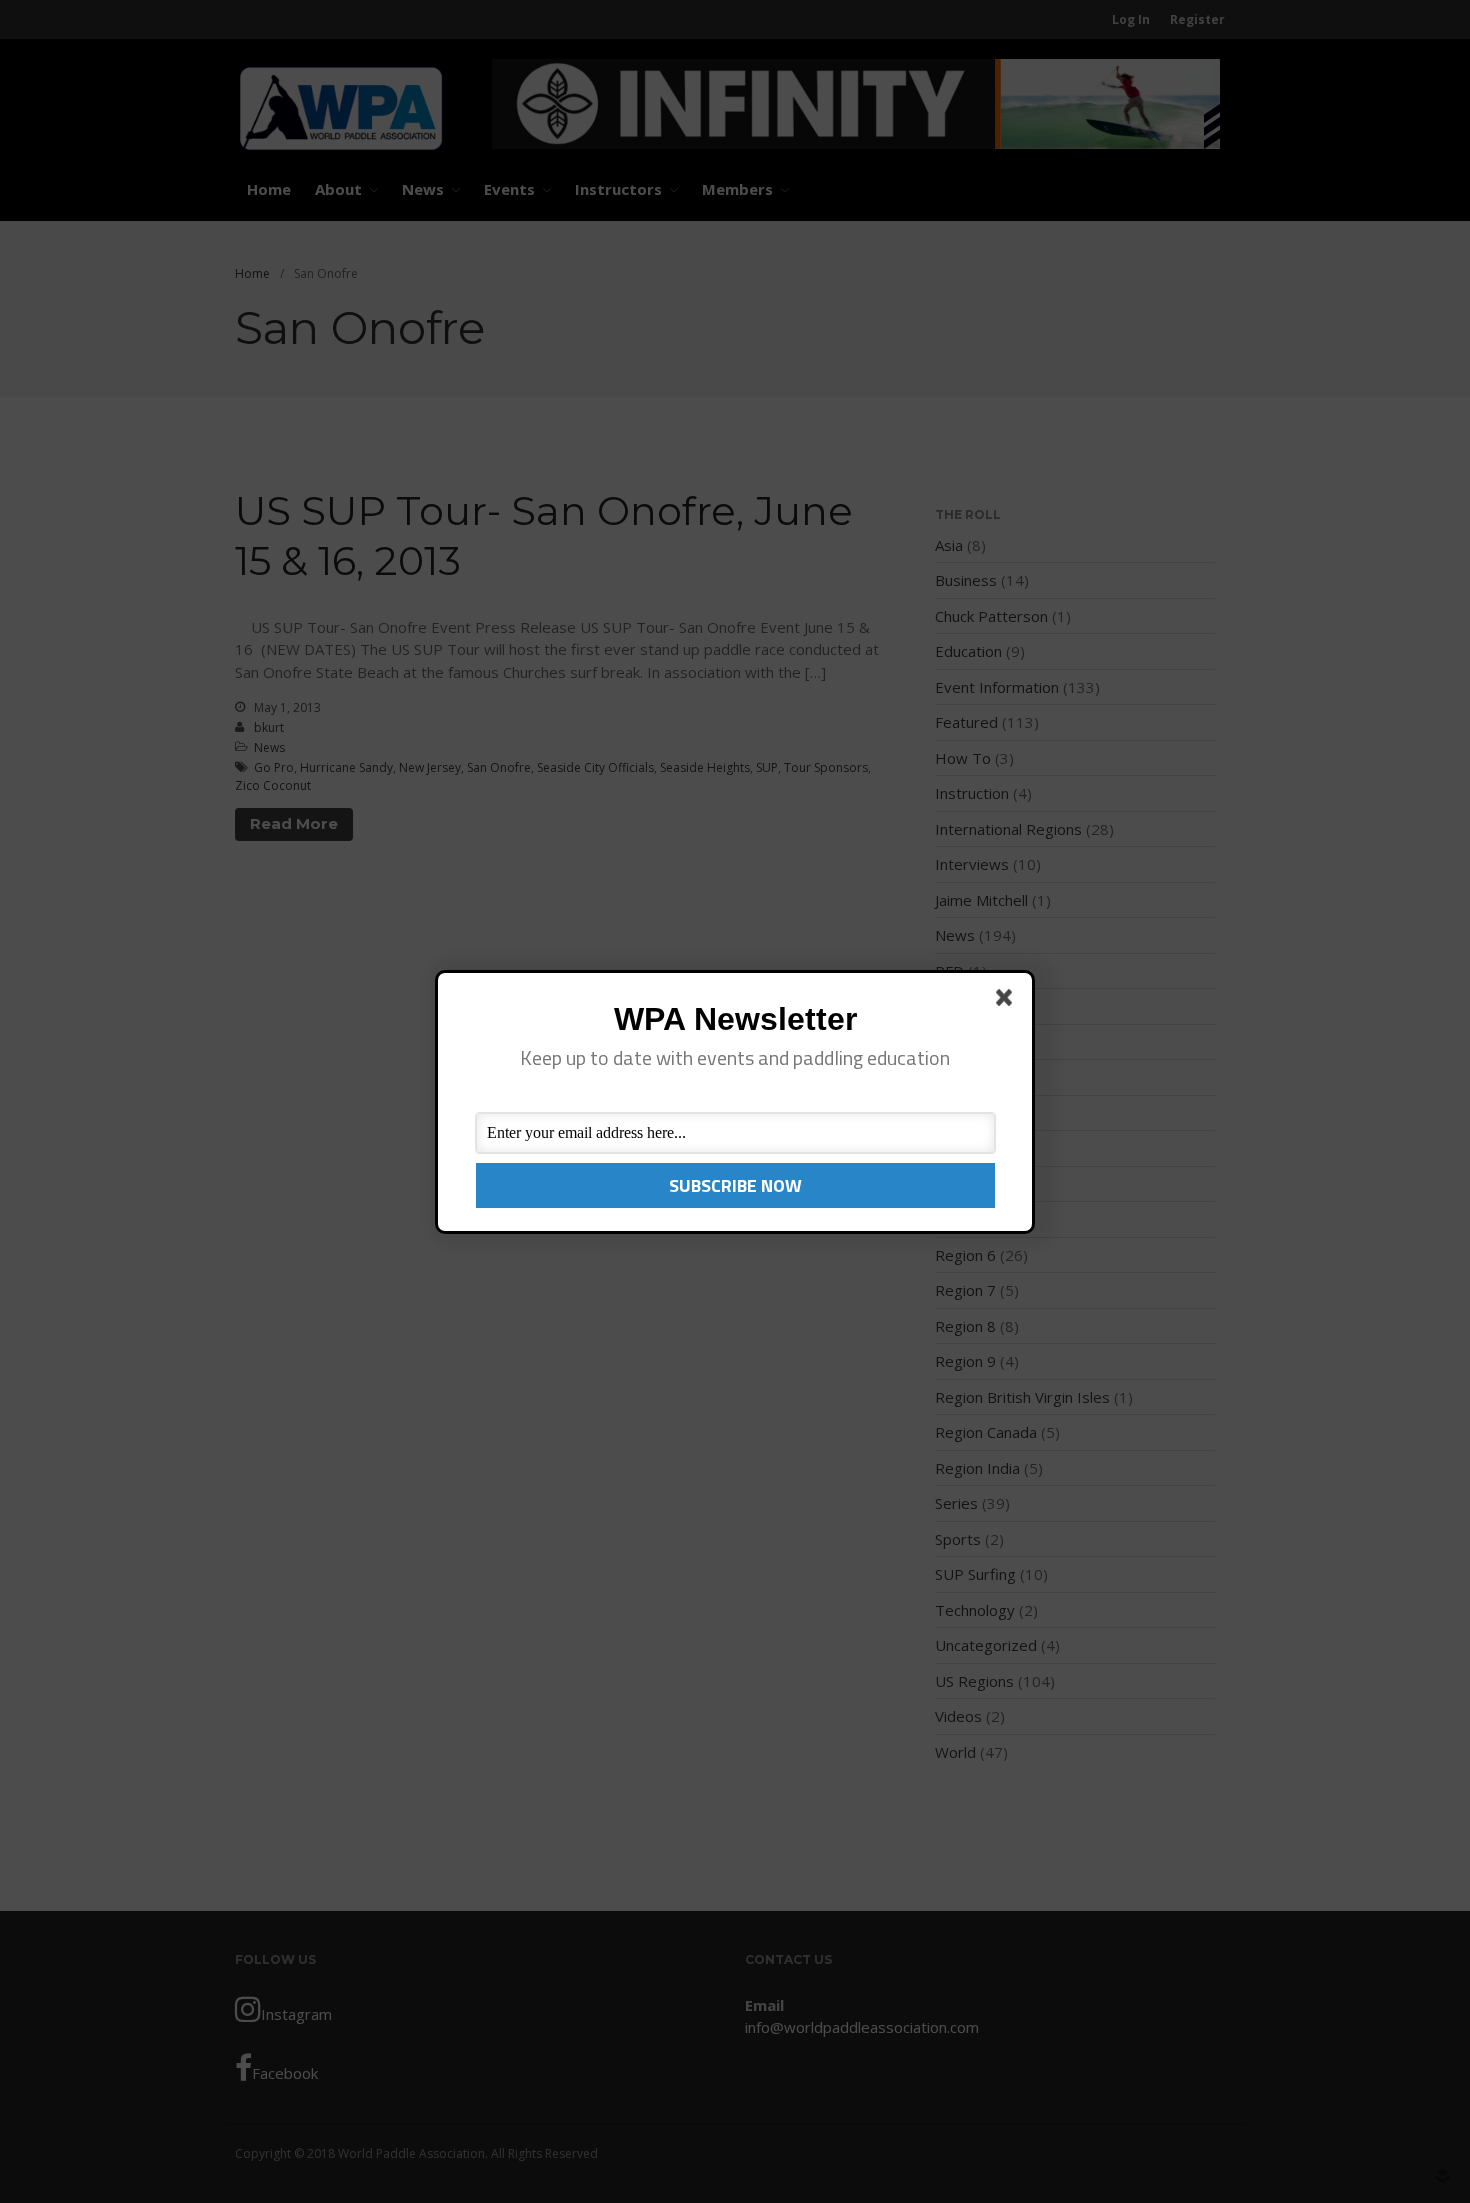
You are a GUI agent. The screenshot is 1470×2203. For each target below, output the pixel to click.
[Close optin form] (1008, 1001)
